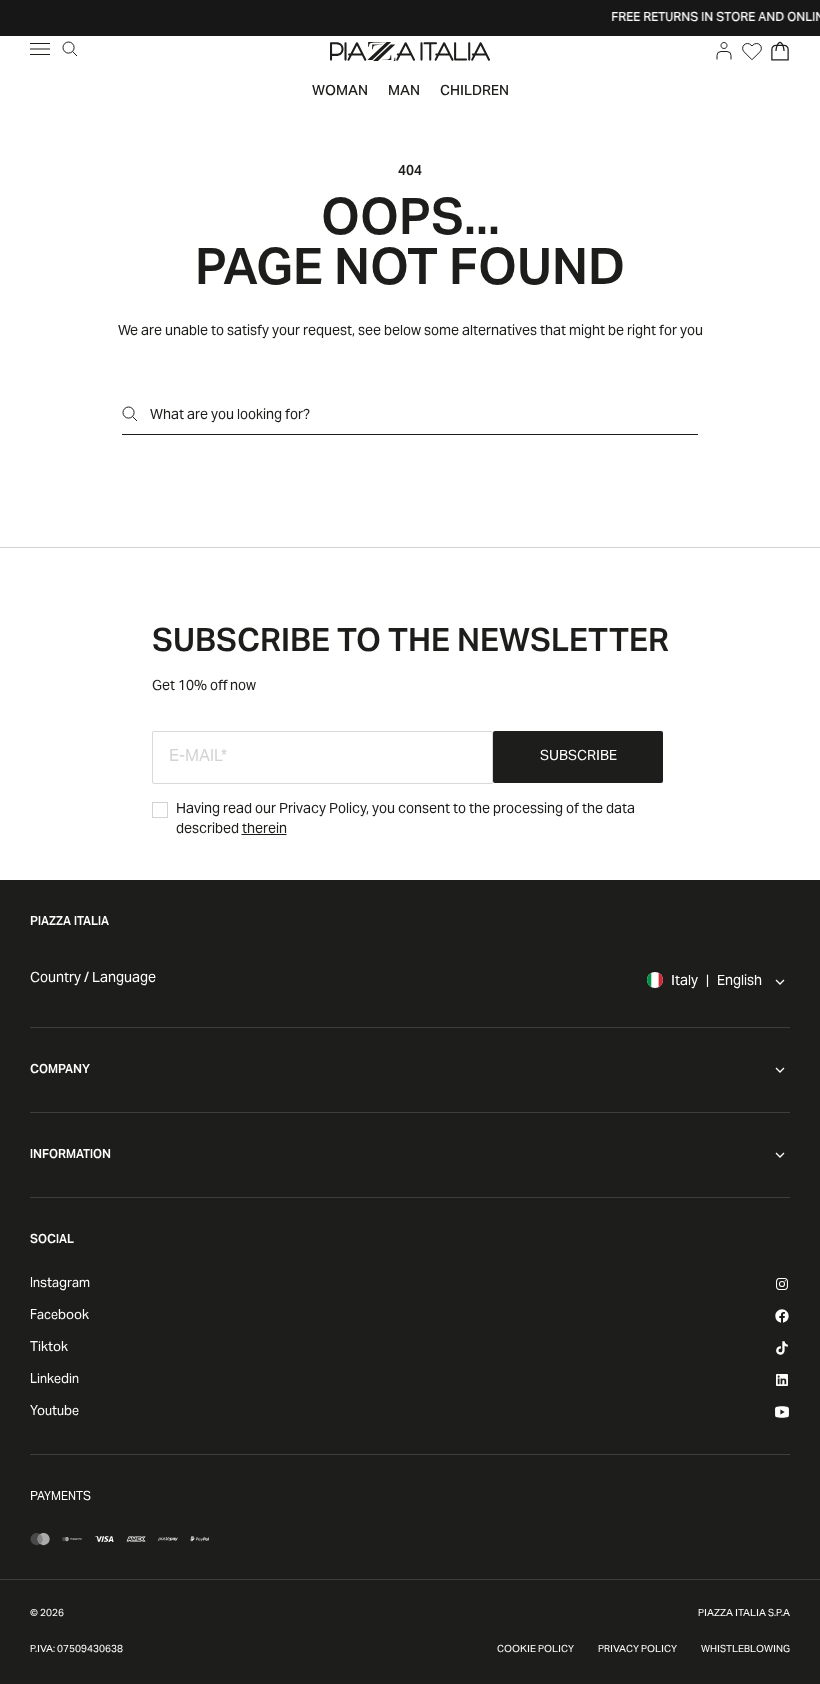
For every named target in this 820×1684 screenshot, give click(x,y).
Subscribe (578, 757)
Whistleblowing (745, 1650)
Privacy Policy (637, 1650)
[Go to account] (724, 51)
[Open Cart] (780, 51)
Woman (340, 92)
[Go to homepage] (410, 51)
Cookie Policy (535, 1650)
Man (404, 92)
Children (474, 92)
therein (264, 830)
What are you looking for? (230, 416)
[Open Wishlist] (752, 51)
